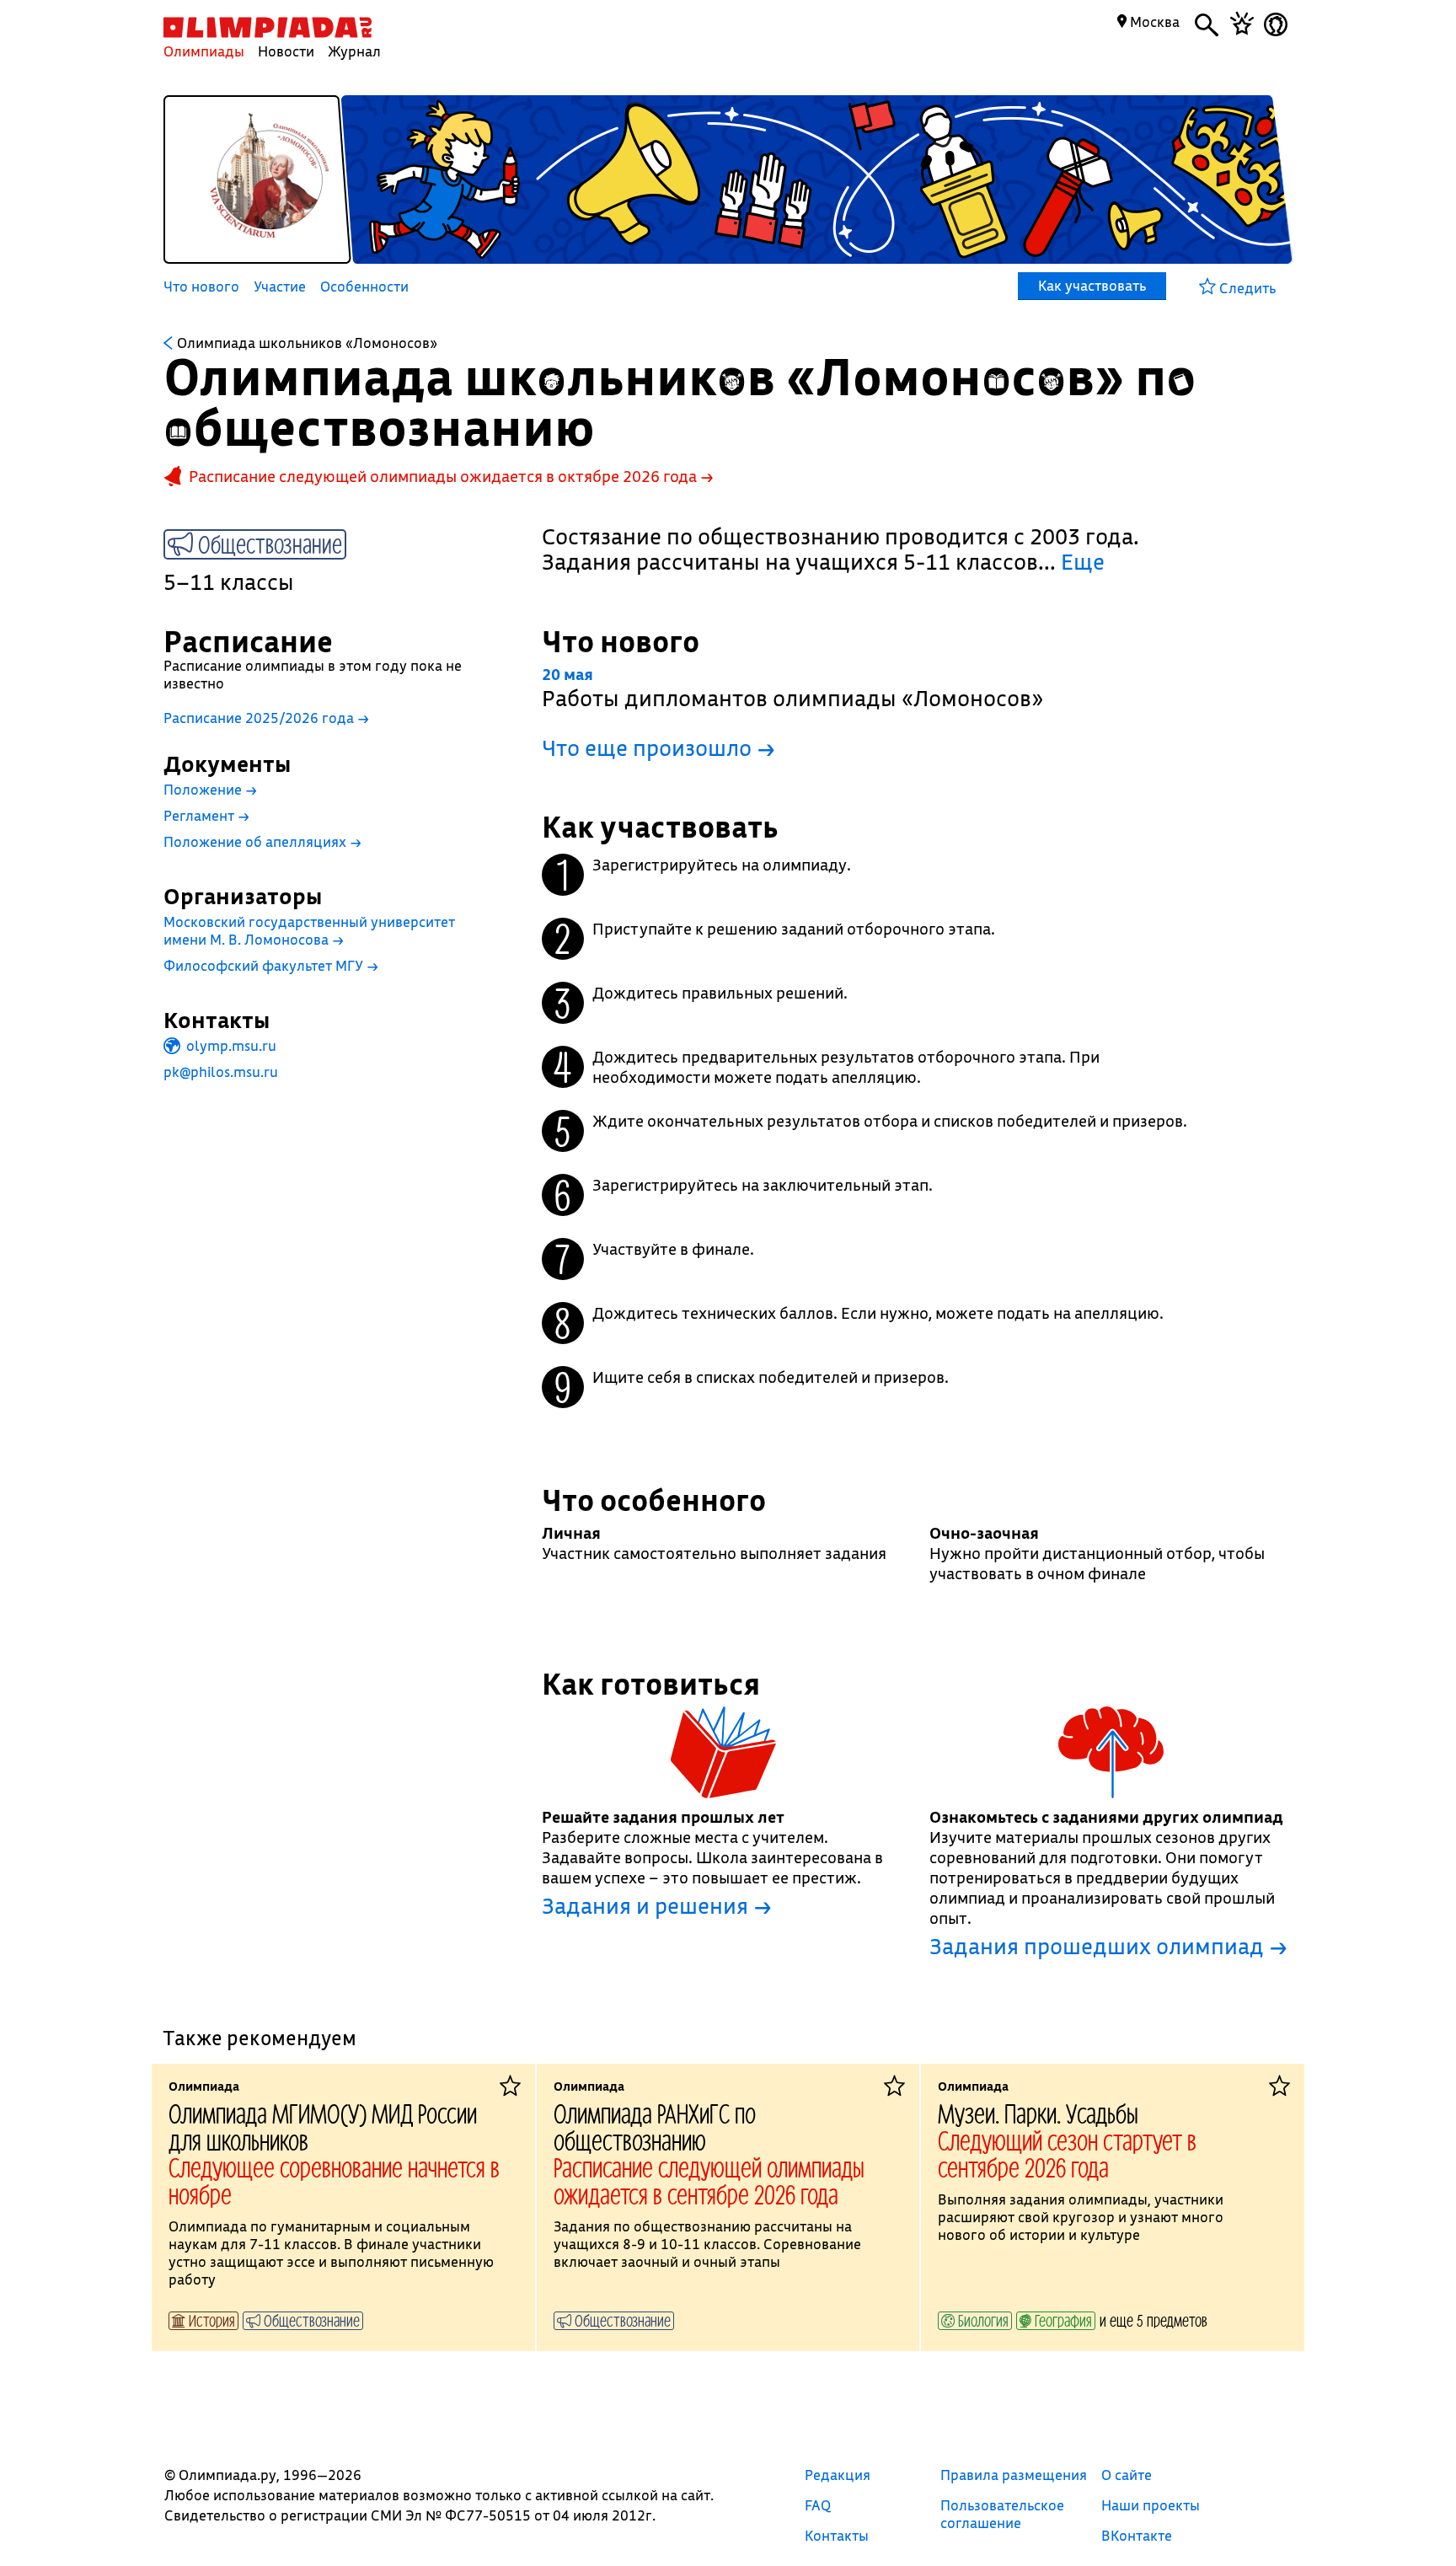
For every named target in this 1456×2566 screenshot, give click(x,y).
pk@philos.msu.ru (221, 1071)
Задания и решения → (657, 1906)
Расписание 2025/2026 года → (266, 718)
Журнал (354, 51)
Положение (210, 789)
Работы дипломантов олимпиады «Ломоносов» (792, 688)
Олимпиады (204, 51)
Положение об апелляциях (262, 841)
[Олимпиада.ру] (268, 27)
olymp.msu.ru (230, 1045)
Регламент (206, 815)
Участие (280, 287)
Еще (1083, 562)
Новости (286, 51)
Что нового (201, 287)
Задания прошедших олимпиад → (1108, 1947)
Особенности (364, 287)
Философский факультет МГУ (271, 965)
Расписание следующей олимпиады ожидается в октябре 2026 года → (451, 476)
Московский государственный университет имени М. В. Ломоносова (309, 930)
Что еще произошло (658, 748)
